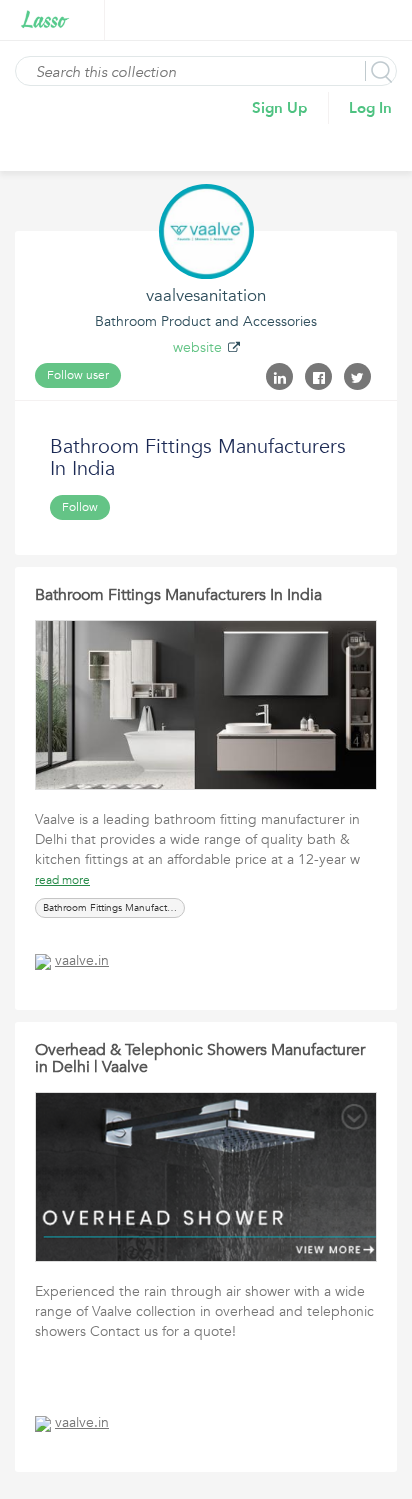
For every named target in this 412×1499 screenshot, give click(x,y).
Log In (370, 108)
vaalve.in (82, 960)
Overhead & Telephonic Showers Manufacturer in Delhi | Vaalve (200, 1059)
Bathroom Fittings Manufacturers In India (178, 595)
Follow (80, 507)
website (197, 347)
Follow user (78, 375)
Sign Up (280, 108)
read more (62, 880)
